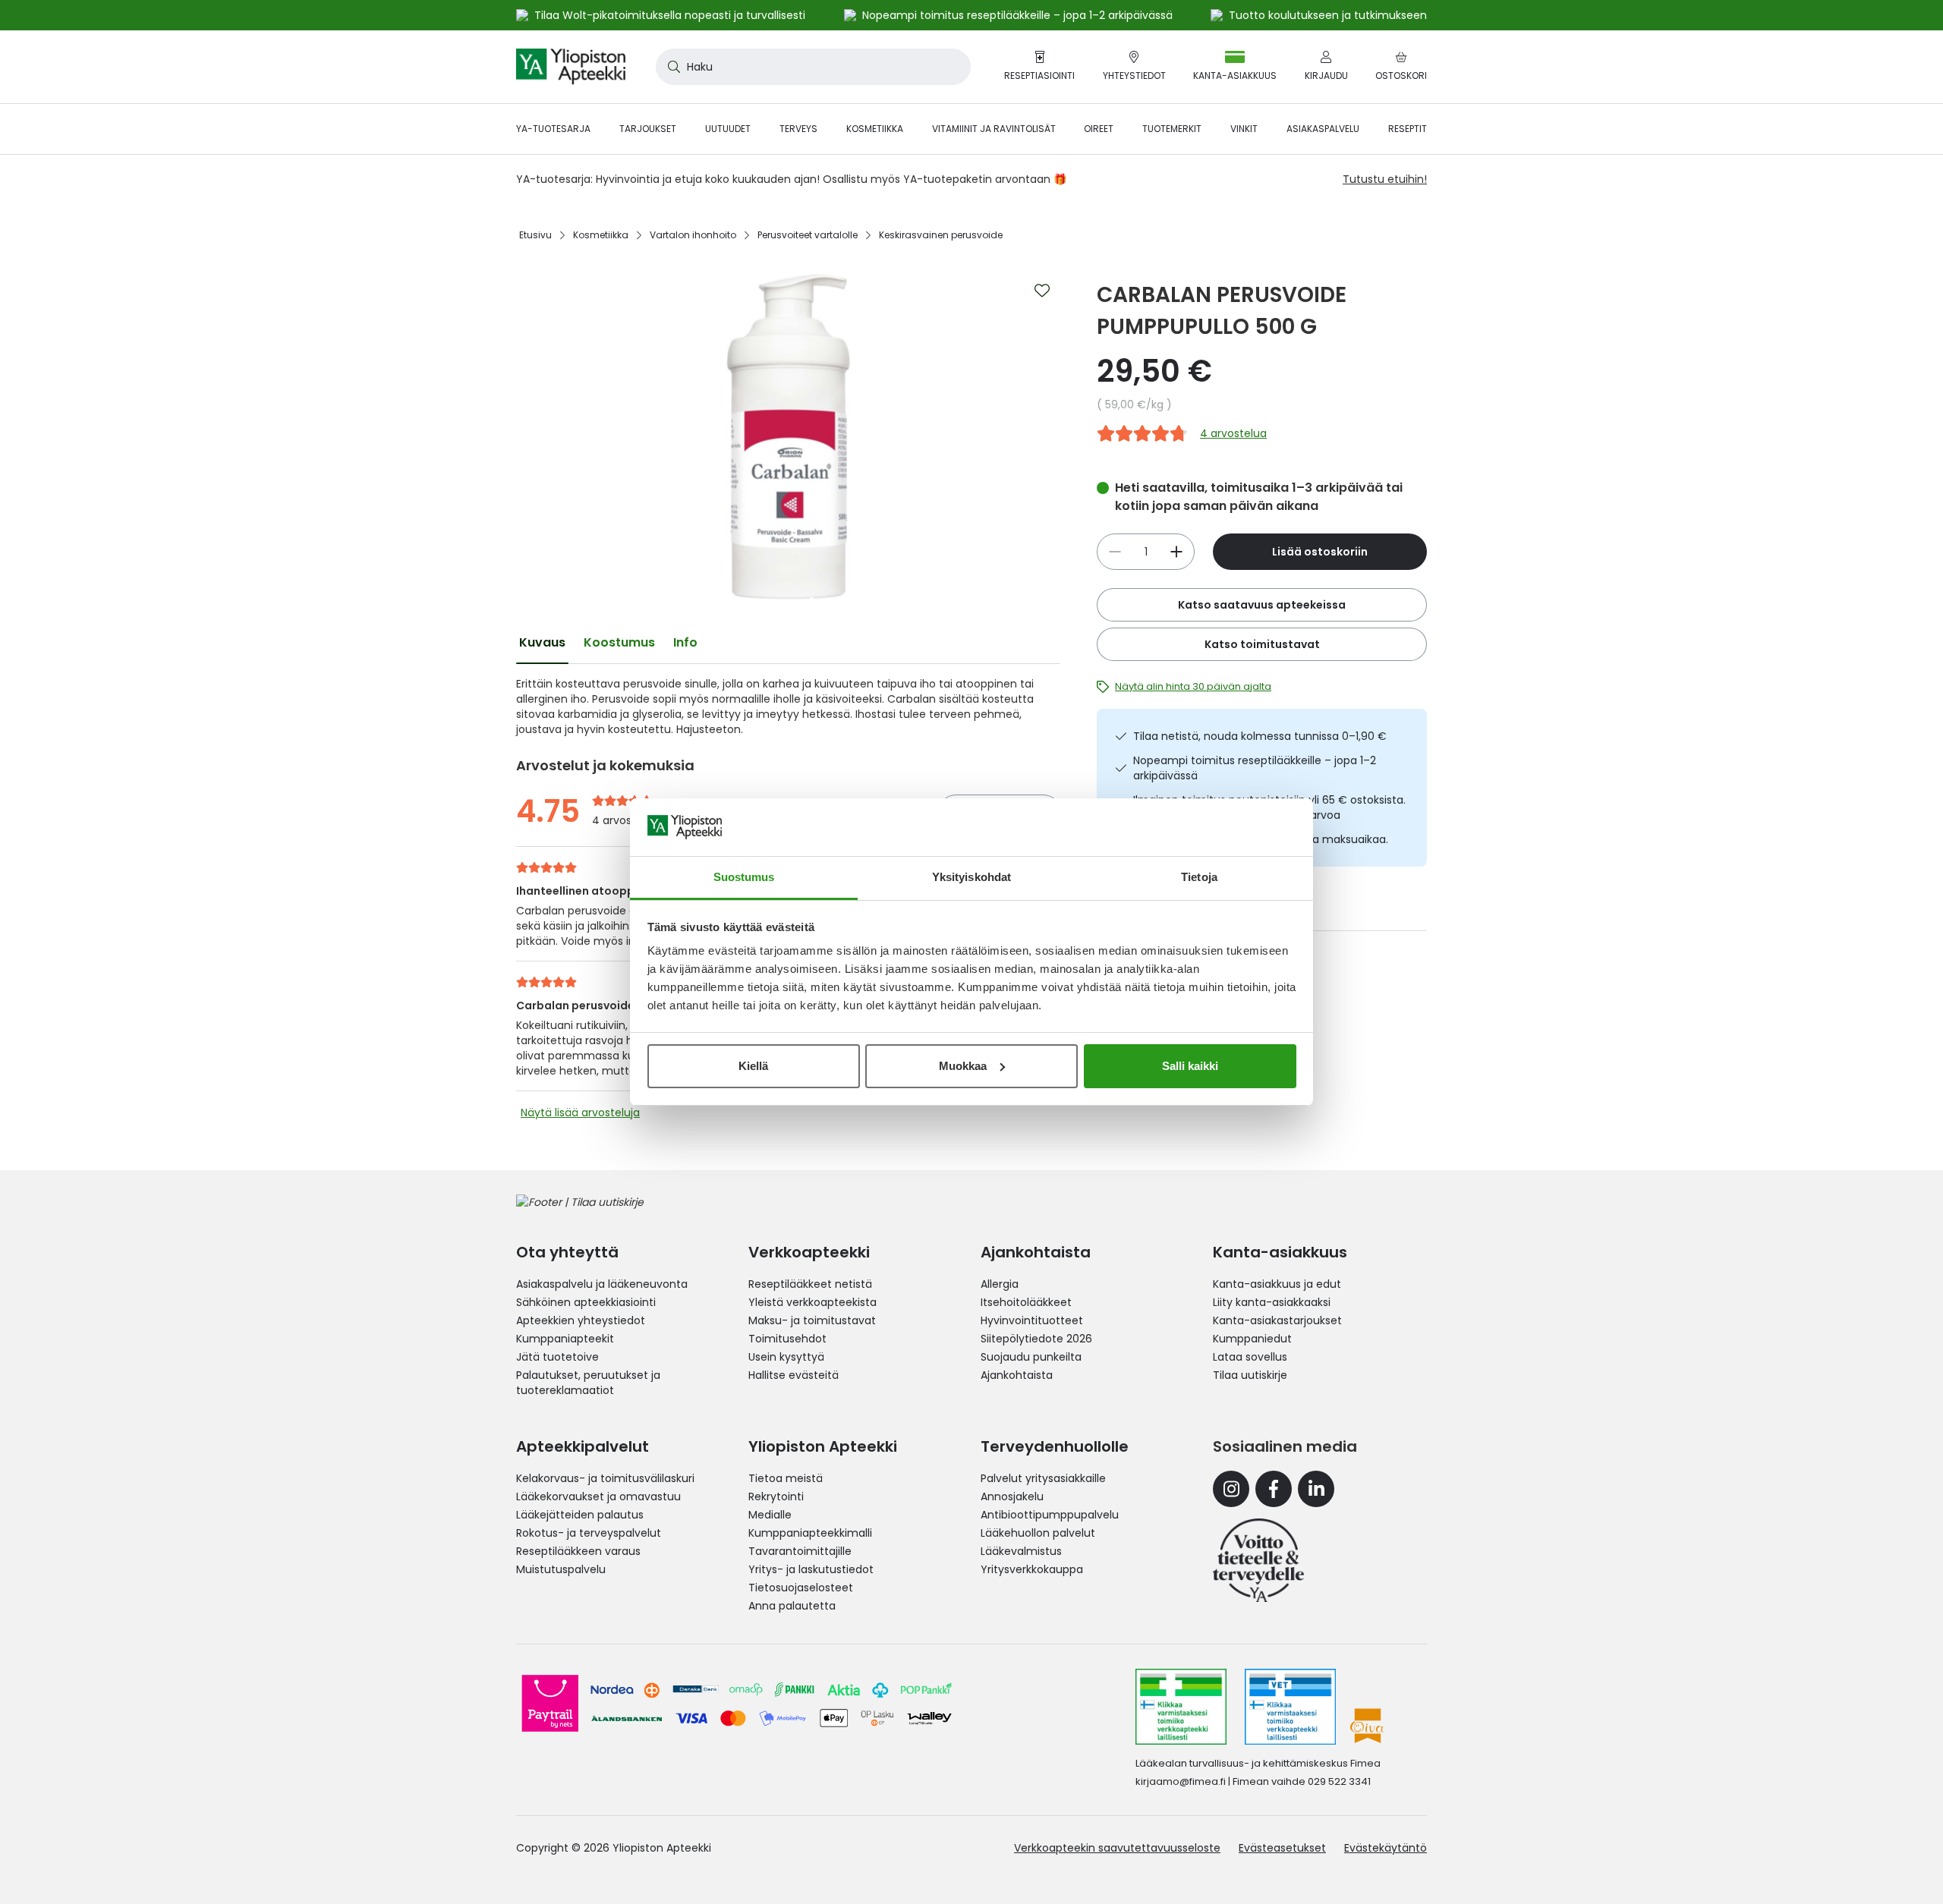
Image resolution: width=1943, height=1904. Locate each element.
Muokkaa (963, 1066)
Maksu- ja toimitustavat (812, 1320)
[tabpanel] (788, 707)
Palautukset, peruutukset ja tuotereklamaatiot (588, 1383)
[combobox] (813, 67)
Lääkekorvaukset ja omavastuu (598, 1496)
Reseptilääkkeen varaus (578, 1551)
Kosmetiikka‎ (601, 235)
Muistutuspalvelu (561, 1569)
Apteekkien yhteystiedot (581, 1320)
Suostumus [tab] (744, 877)
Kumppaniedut (1252, 1339)
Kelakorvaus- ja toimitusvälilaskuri (605, 1478)
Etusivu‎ (535, 235)
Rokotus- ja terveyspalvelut (589, 1533)
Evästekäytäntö (1386, 1848)
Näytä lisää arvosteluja (580, 1113)
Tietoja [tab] (1199, 877)
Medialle (770, 1515)
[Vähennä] (1176, 552)
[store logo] (571, 67)
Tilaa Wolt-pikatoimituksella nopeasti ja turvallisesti (670, 15)
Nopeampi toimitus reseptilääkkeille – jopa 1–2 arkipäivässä (1255, 768)
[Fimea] (1181, 1707)
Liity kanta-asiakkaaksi (1272, 1302)
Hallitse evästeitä (794, 1375)
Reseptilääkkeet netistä (810, 1284)
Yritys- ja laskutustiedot (811, 1569)
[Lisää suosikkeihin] (1042, 291)
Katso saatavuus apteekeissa (1262, 605)
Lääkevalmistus (1021, 1551)
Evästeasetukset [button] (1282, 1848)
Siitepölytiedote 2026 (1036, 1339)
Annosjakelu (1012, 1496)
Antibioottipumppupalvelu (1050, 1515)
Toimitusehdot (787, 1339)
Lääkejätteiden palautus (580, 1515)
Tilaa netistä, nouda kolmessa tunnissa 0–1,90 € (1260, 736)
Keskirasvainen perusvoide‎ (941, 235)
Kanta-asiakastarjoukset (1277, 1320)
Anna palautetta (792, 1606)
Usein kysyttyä (786, 1357)
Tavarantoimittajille (800, 1551)
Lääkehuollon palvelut (1038, 1533)
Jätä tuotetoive (557, 1357)
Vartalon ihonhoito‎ (693, 235)
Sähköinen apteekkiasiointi (586, 1302)
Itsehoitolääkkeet (1026, 1302)
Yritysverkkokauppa (1032, 1569)
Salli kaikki (1190, 1066)
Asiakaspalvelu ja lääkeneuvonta (602, 1284)
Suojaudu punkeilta (1031, 1357)
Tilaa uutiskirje (1250, 1375)
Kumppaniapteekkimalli (810, 1533)
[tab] (542, 643)
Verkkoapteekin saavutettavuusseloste (1117, 1848)
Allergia (1000, 1284)
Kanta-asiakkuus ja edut (1277, 1284)
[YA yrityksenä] (1258, 1560)
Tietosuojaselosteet (801, 1588)
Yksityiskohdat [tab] (971, 877)
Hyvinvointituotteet (1032, 1320)
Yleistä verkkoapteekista (812, 1302)
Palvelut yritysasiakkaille (1043, 1478)
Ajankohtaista (1017, 1375)
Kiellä (753, 1066)
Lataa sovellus (1250, 1357)
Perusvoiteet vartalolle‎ (808, 235)
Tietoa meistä (786, 1478)
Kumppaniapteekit (565, 1339)
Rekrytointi (776, 1496)
